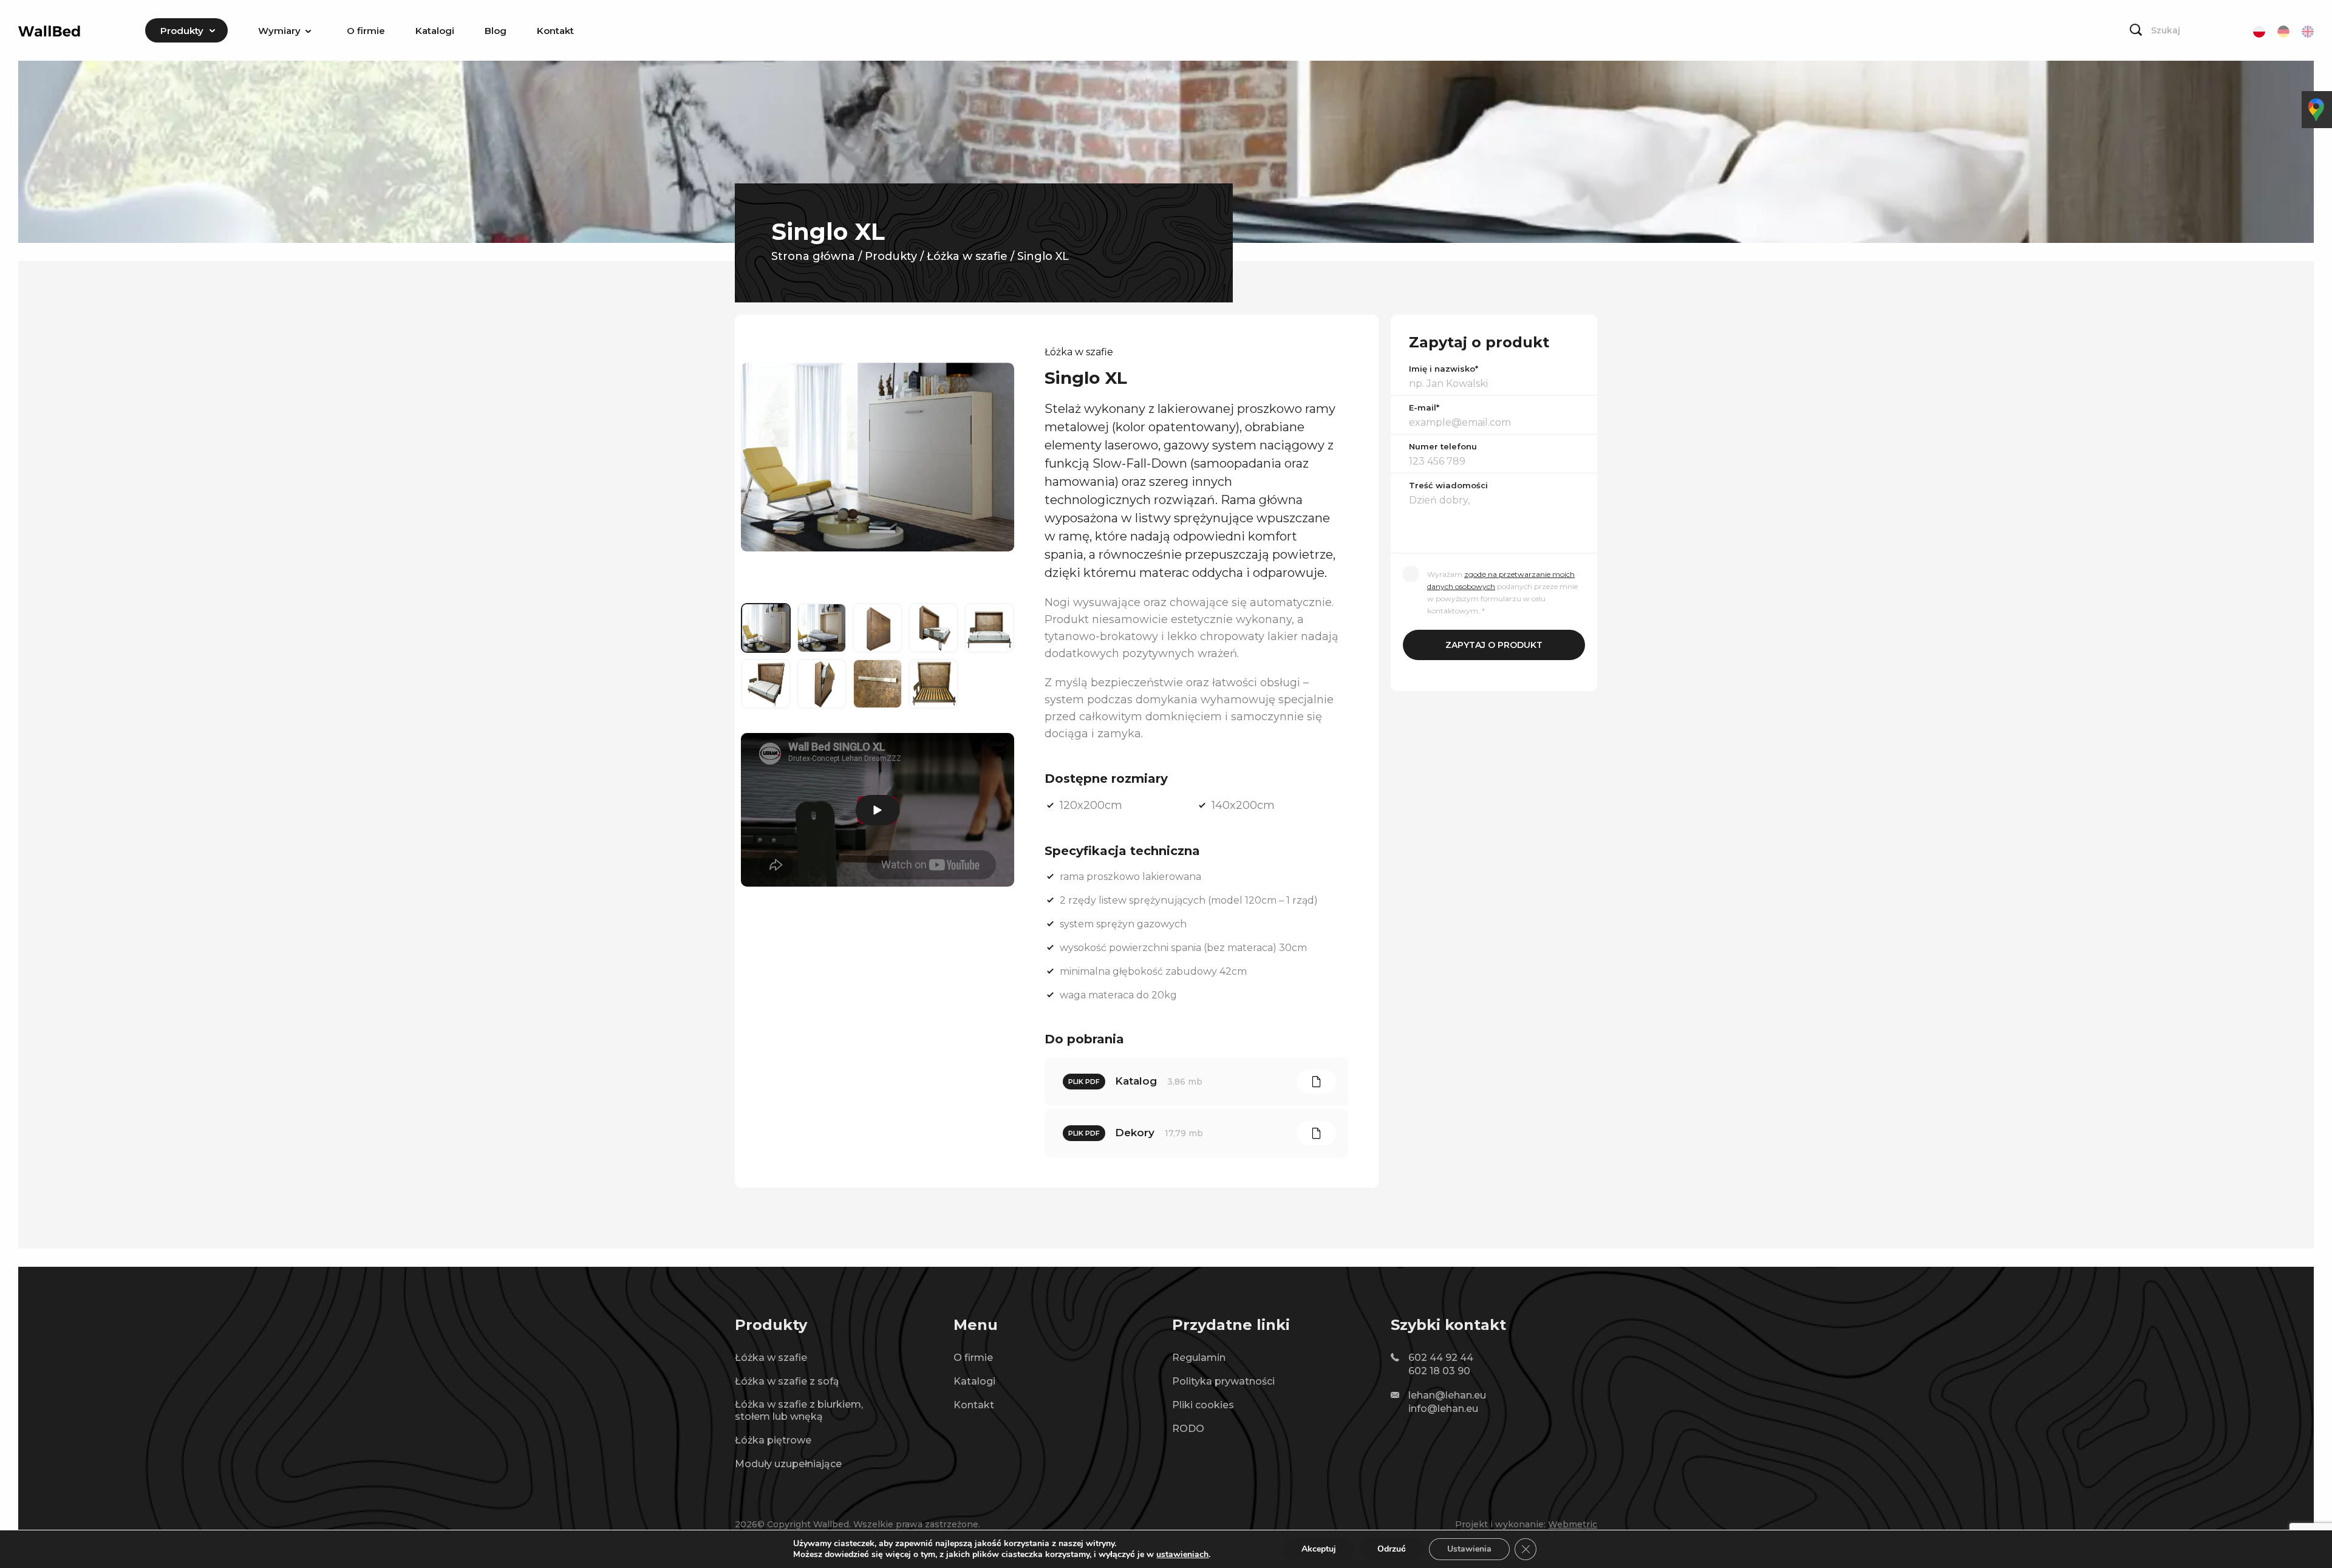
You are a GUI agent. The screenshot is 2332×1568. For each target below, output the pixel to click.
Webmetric (1573, 1524)
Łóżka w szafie (967, 256)
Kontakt (555, 31)
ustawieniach (1182, 1555)
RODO (1188, 1429)
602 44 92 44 (1441, 1358)
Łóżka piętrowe (773, 1440)
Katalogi (435, 31)
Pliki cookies (1203, 1405)
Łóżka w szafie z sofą (787, 1381)
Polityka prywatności (1223, 1381)
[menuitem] (186, 30)
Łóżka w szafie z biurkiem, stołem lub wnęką (799, 1410)
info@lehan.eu (1443, 1409)
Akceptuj (1319, 1549)
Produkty (182, 31)
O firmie (366, 31)
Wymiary (279, 31)
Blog (496, 31)
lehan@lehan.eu (1447, 1395)
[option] (878, 457)
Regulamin (1199, 1358)
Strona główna (813, 256)
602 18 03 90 (1439, 1371)
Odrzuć (1392, 1549)
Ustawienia (1469, 1549)
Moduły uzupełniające (788, 1464)
